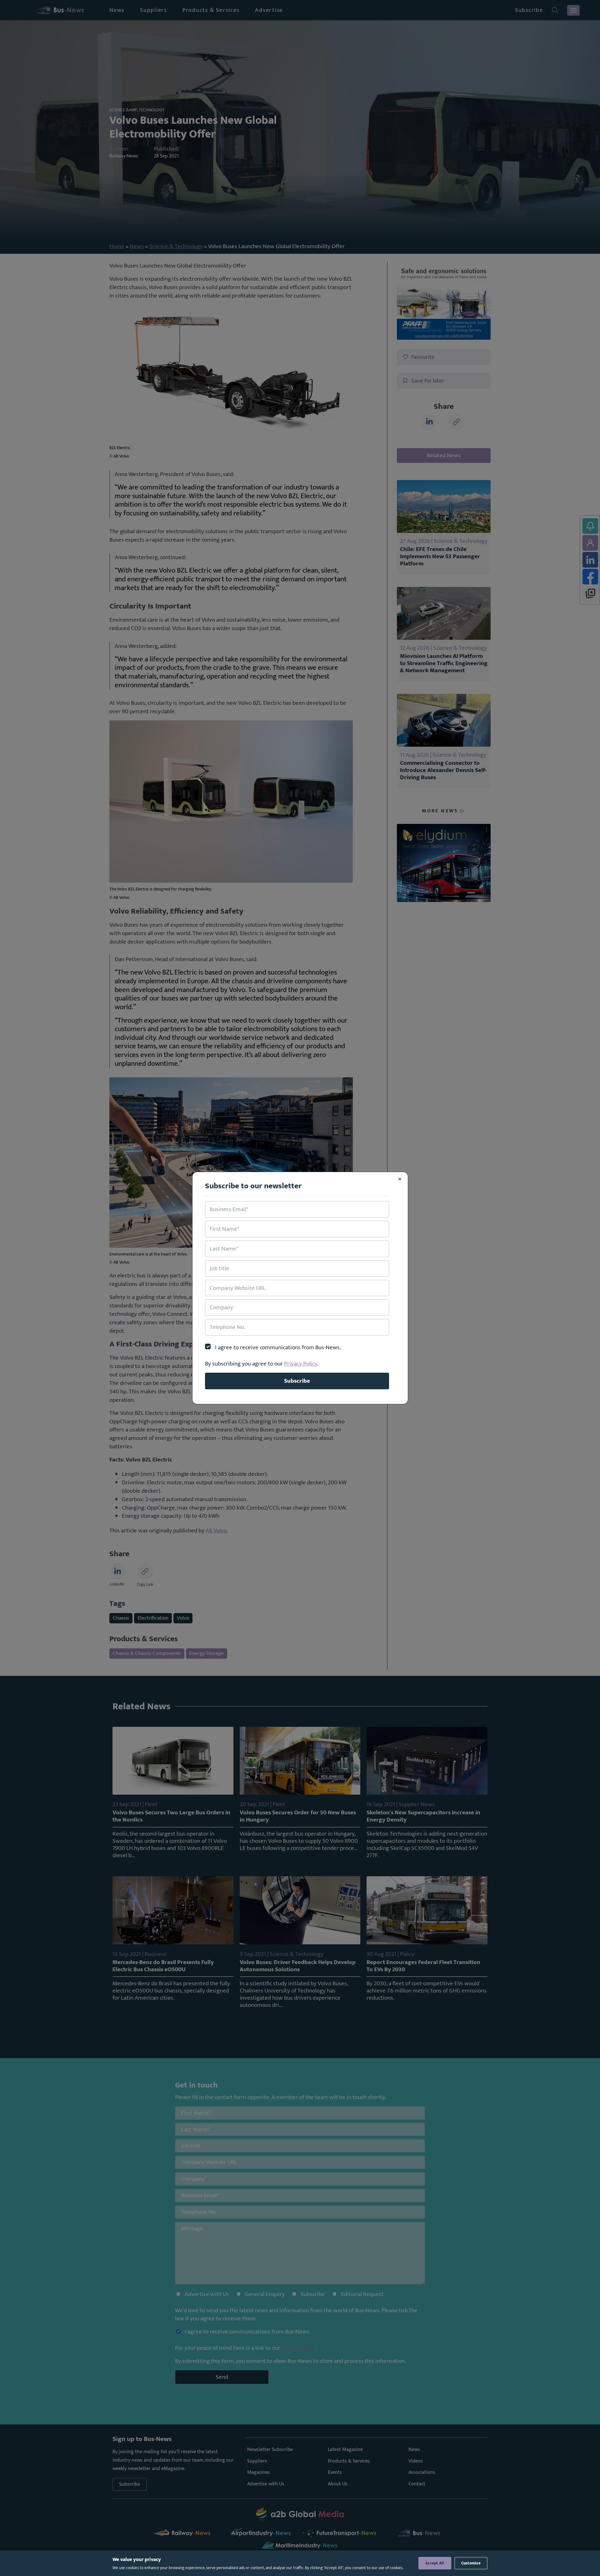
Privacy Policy (301, 1364)
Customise (471, 2563)
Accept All (435, 2563)
